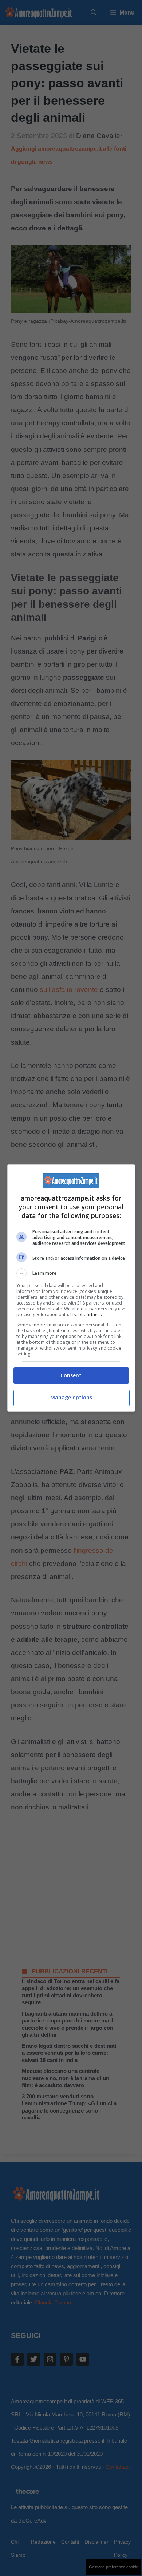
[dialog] (71, 1288)
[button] (71, 1273)
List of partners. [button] (86, 1315)
